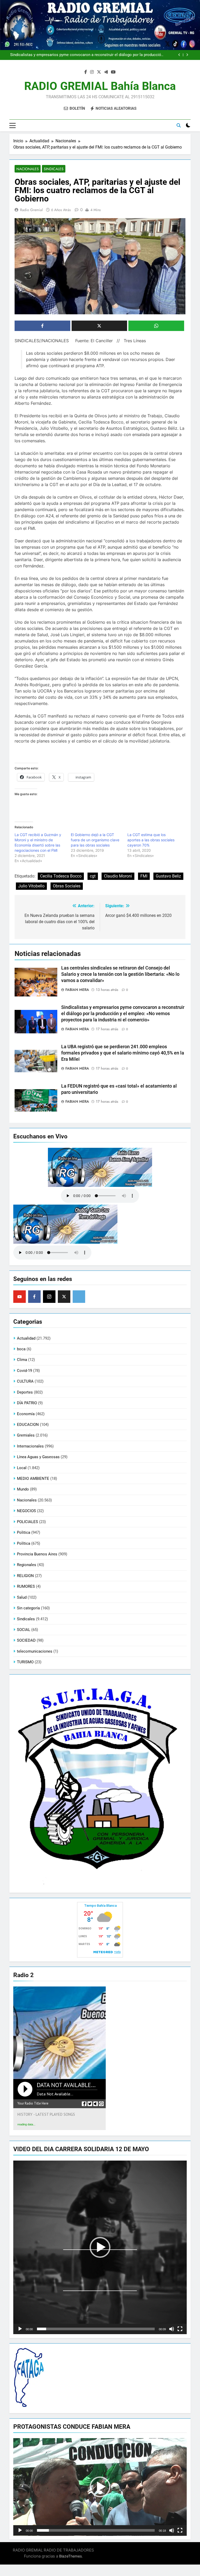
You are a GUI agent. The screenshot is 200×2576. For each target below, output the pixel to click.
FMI (144, 876)
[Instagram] (49, 1297)
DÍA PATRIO (27, 1403)
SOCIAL (24, 1630)
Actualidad (26, 1338)
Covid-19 (24, 1371)
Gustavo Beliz (168, 876)
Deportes (25, 1392)
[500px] (79, 1297)
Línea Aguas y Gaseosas (38, 1457)
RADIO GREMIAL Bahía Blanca (100, 86)
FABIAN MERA (77, 990)
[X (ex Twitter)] (64, 1297)
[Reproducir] (20, 2329)
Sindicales (54, 169)
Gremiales (26, 1435)
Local (22, 1468)
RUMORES (26, 1586)
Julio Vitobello (31, 886)
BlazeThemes (70, 2556)
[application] (100, 2247)
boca (21, 1349)
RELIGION (25, 1576)
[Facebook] (34, 1297)
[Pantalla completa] (180, 2329)
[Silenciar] (172, 2329)
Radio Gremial (31, 210)
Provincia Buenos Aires (37, 1554)
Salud (22, 1597)
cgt (93, 876)
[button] (100, 2247)
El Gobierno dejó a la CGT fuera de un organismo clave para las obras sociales (95, 840)
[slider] (96, 2329)
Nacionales (28, 169)
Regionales (27, 1565)
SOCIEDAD (26, 1640)
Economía (26, 1414)
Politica (24, 1532)
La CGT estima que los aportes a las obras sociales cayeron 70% (151, 840)
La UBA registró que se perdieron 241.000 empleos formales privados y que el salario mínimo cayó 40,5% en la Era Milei (123, 1053)
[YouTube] (20, 1297)
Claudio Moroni (118, 876)
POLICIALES (27, 1522)
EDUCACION (28, 1425)
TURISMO (25, 1662)
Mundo (23, 1489)
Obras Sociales (67, 886)
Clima (22, 1360)
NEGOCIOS (26, 1511)
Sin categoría (28, 1608)
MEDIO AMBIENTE (33, 1479)
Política (24, 1543)
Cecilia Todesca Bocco (61, 876)
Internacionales (30, 1446)
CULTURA (25, 1381)
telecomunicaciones (35, 1651)
